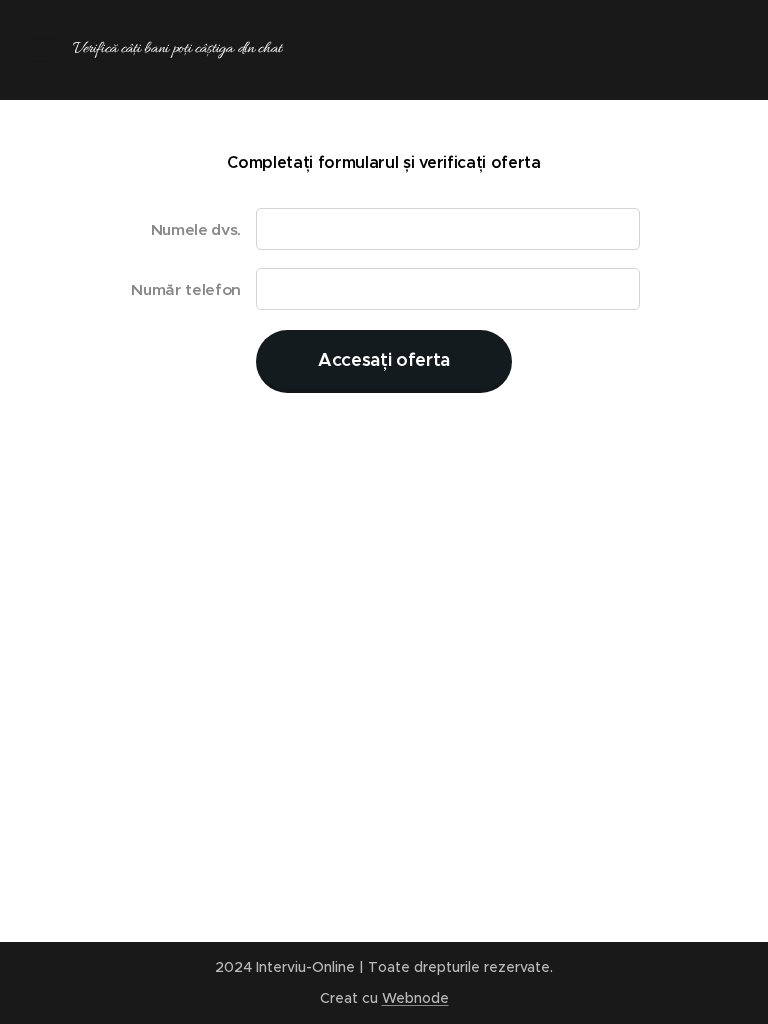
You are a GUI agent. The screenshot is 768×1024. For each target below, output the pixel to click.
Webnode (415, 998)
